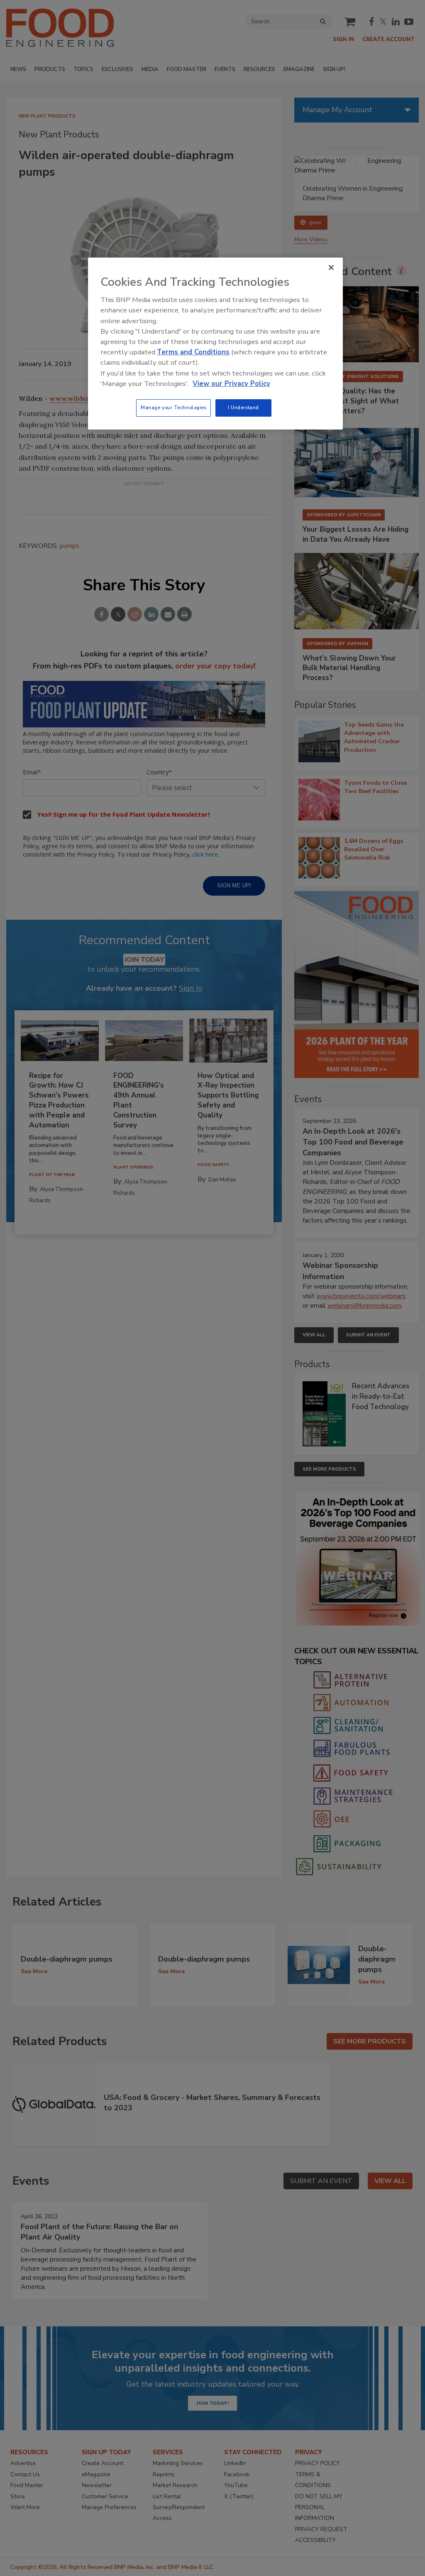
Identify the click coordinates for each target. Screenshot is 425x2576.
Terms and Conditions (193, 352)
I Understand (243, 408)
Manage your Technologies (173, 408)
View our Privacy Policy (231, 384)
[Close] (331, 268)
